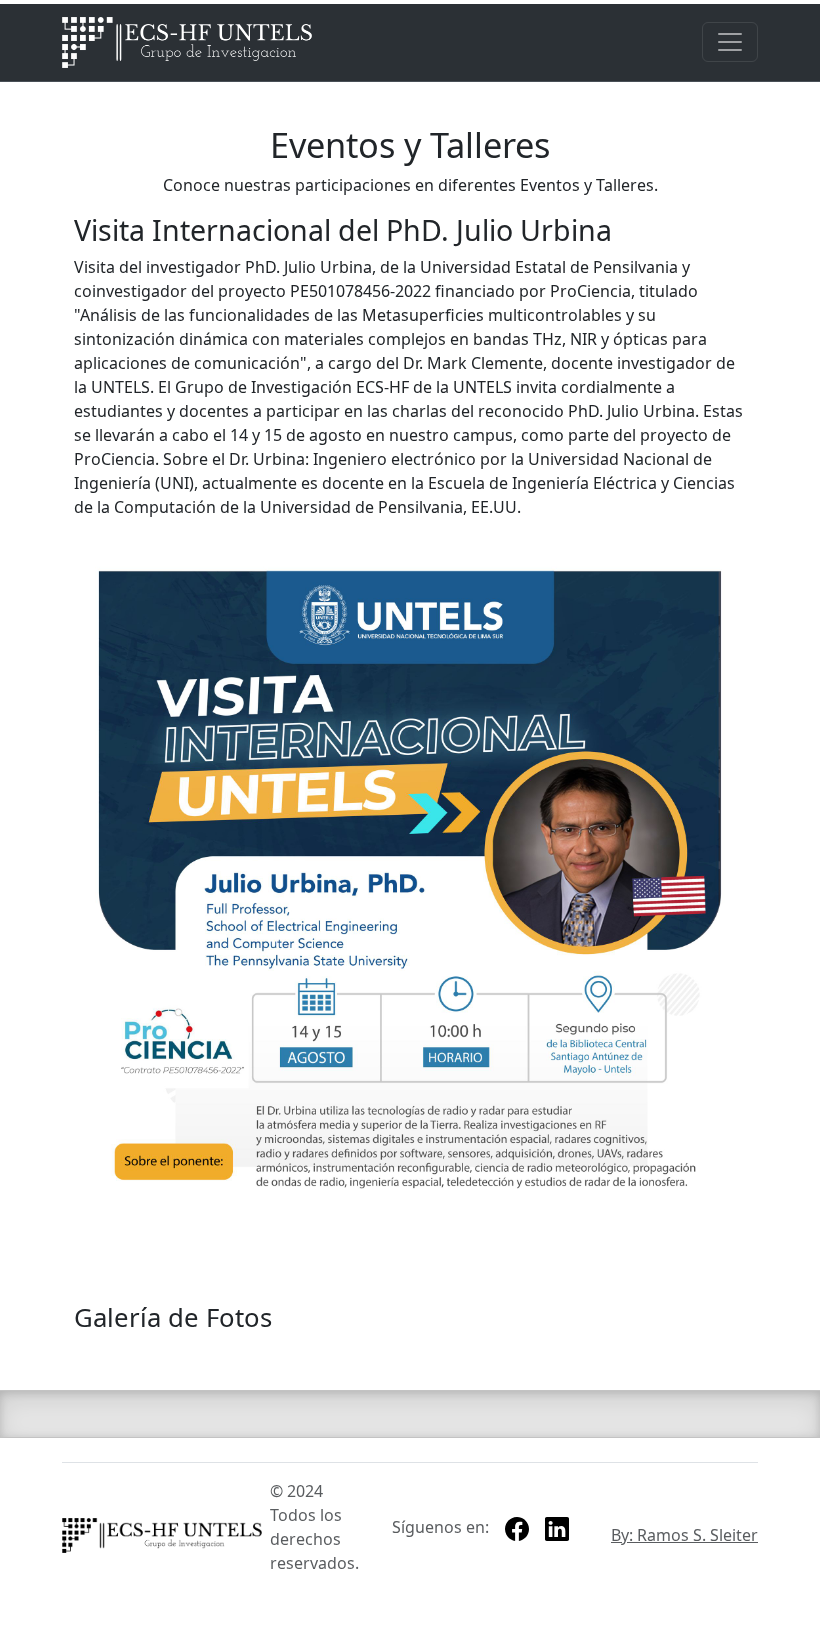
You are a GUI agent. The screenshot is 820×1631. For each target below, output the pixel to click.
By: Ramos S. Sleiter (684, 1535)
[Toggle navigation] (730, 42)
